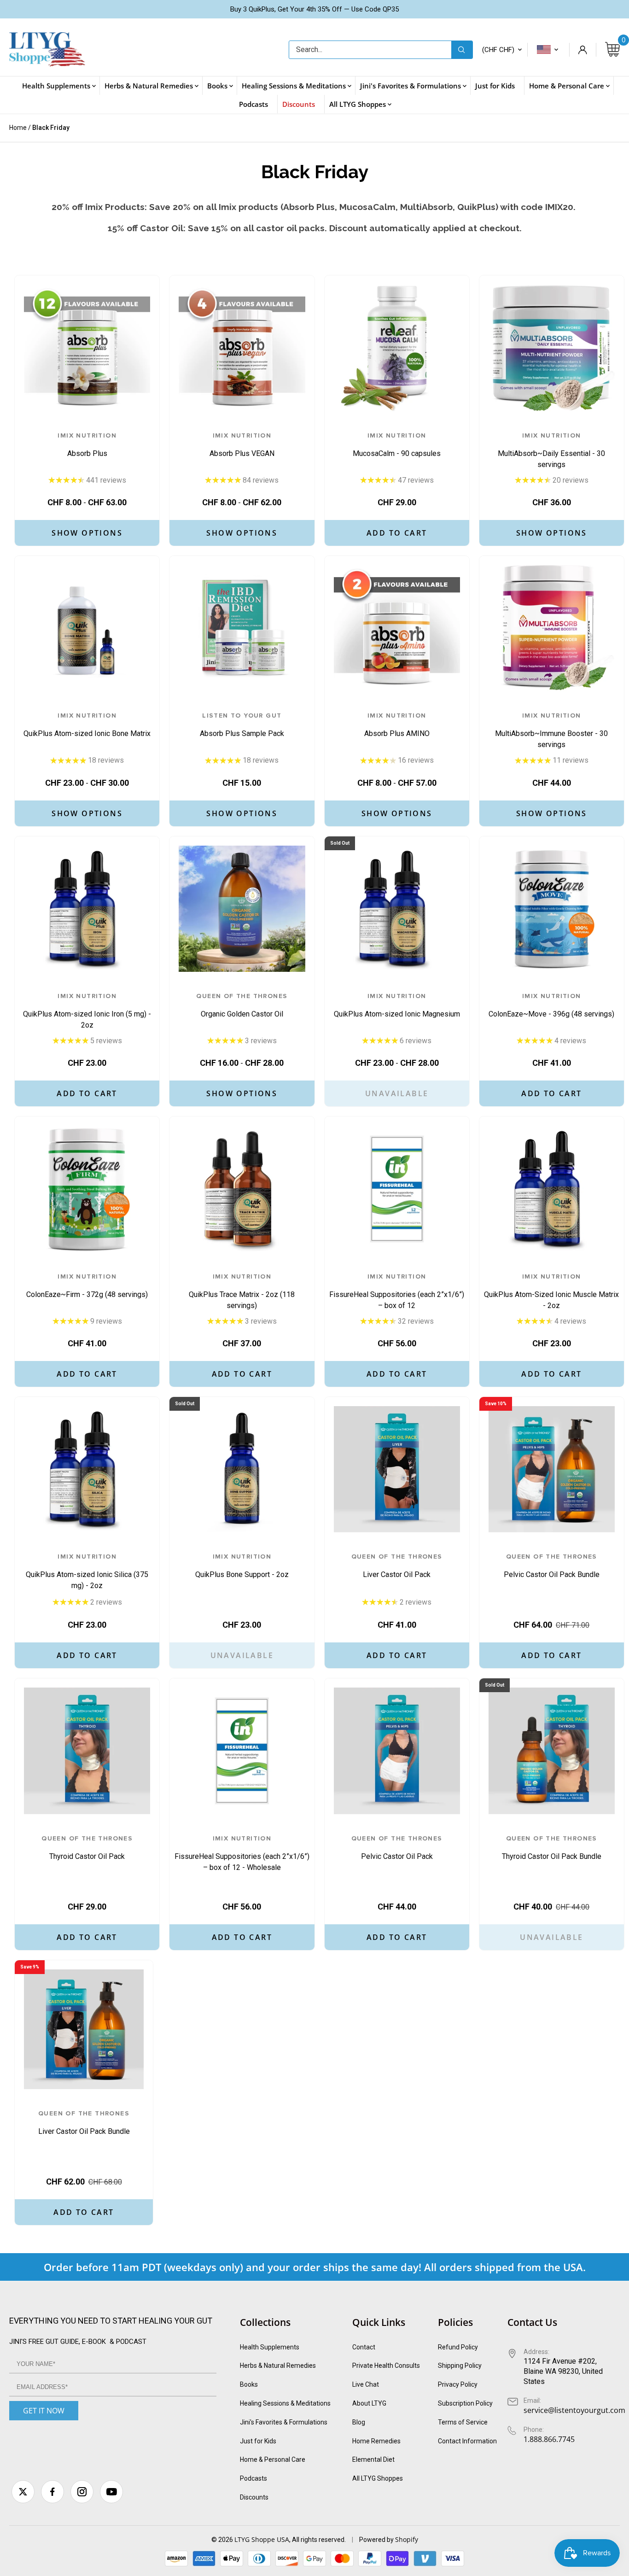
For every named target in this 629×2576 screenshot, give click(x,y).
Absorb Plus (87, 445)
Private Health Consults (386, 2366)
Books (249, 2384)
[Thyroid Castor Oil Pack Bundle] (552, 1751)
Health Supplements (270, 2347)
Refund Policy (458, 2347)
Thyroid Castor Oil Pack (87, 1848)
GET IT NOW (44, 2411)
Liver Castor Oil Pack (397, 1566)
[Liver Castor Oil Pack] (397, 1469)
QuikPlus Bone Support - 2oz (242, 1566)
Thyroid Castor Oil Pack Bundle (552, 1848)
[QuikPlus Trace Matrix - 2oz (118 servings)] (242, 1189)
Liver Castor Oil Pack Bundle (84, 2123)
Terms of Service (463, 2422)
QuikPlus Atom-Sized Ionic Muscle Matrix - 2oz (551, 1291)
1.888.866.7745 (549, 2439)
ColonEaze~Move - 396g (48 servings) (551, 1006)
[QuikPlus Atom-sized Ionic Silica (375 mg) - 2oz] (87, 1469)
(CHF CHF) (498, 50)
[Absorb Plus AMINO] (397, 628)
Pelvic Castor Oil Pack (397, 1848)
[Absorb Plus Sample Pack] (242, 628)
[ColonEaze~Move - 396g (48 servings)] (552, 909)
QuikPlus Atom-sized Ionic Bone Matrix (87, 725)
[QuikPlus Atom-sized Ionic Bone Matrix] (87, 628)
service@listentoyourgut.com (574, 2410)
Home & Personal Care (273, 2459)
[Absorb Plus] (87, 348)
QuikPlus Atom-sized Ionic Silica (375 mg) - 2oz (87, 1571)
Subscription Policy (465, 2403)
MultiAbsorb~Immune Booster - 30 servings (551, 730)
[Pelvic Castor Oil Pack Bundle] (552, 1469)
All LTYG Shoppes (378, 2478)
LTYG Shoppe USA (262, 2539)
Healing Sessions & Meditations (285, 2403)
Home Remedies (376, 2441)
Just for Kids (258, 2441)
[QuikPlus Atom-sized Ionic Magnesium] (397, 909)
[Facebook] (52, 2492)
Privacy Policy (458, 2384)
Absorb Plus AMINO (397, 725)
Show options (87, 533)
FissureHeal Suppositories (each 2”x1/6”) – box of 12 (397, 1291)
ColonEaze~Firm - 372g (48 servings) (87, 1286)
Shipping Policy (460, 2366)
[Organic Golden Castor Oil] (242, 909)
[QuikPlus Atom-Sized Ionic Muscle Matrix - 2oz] (552, 1189)
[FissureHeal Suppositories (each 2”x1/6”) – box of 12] (397, 1189)
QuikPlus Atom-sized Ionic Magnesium (397, 1006)
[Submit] (462, 50)
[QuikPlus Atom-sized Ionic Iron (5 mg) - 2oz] (87, 909)
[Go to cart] (612, 50)
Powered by (377, 2540)
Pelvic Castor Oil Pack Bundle (552, 1566)
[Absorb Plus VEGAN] (242, 348)
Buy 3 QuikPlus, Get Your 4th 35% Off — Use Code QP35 (314, 9)
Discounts (254, 2497)
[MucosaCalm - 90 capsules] (397, 348)
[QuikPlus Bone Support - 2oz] (242, 1469)
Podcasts (253, 2478)
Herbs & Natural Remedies (278, 2366)
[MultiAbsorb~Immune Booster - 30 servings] (552, 628)
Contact (364, 2347)
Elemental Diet (373, 2459)
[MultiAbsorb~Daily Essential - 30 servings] (552, 348)
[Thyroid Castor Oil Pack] (87, 1751)
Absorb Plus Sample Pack (242, 725)
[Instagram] (82, 2492)
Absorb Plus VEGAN (242, 445)
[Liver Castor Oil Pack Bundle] (84, 2029)
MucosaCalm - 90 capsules (397, 445)
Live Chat (366, 2384)
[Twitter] (23, 2492)
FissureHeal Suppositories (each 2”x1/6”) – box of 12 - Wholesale (242, 1853)
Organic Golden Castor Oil (242, 1006)
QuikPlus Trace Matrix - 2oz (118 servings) (242, 1291)
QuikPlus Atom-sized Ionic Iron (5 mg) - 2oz (87, 1011)
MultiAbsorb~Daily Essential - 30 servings (551, 450)
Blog (359, 2422)
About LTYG (369, 2403)
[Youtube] (111, 2492)
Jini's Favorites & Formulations (284, 2422)
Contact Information (467, 2441)
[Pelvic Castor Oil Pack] (397, 1751)
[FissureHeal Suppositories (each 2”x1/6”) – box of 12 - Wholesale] (242, 1751)
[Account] (582, 50)
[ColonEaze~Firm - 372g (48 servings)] (87, 1189)
